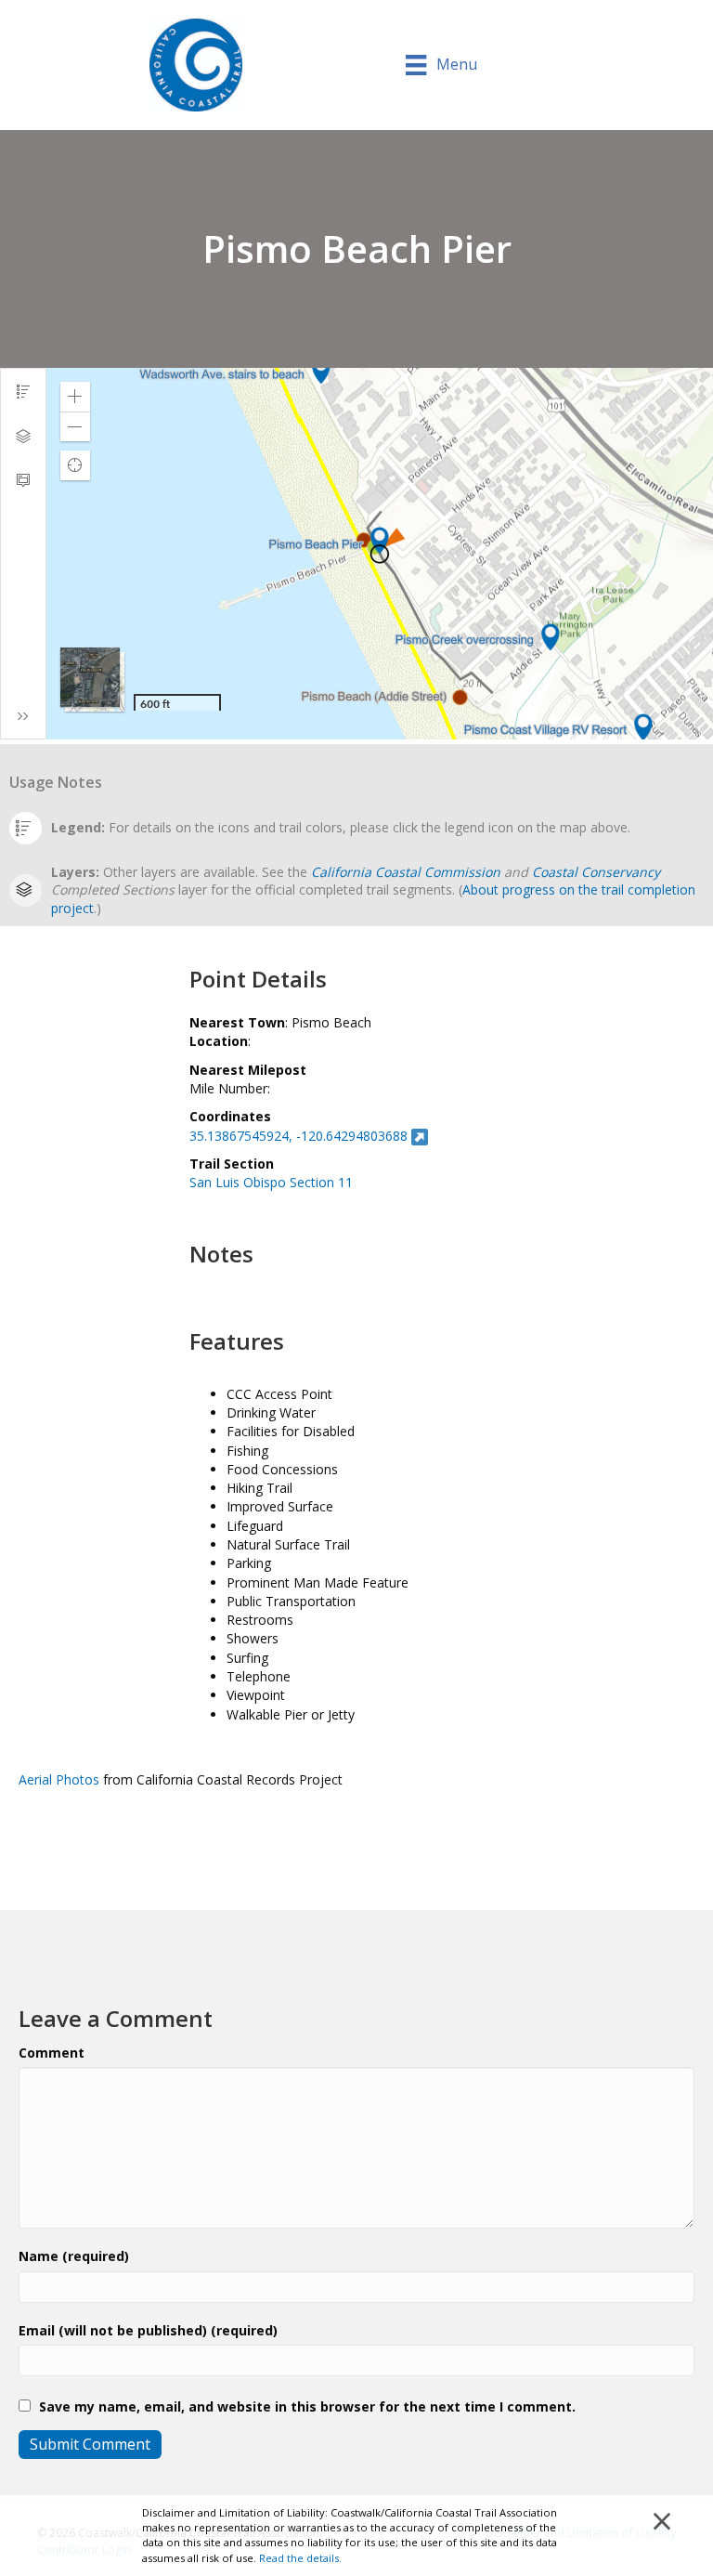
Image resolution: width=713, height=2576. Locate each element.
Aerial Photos (59, 1779)
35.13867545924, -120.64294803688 (298, 1136)
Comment (52, 2053)
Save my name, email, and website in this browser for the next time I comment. (307, 2406)
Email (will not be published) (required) (148, 2330)
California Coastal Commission (406, 872)
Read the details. (300, 2558)
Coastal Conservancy (596, 872)
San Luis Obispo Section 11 (271, 1182)
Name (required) (74, 2256)
